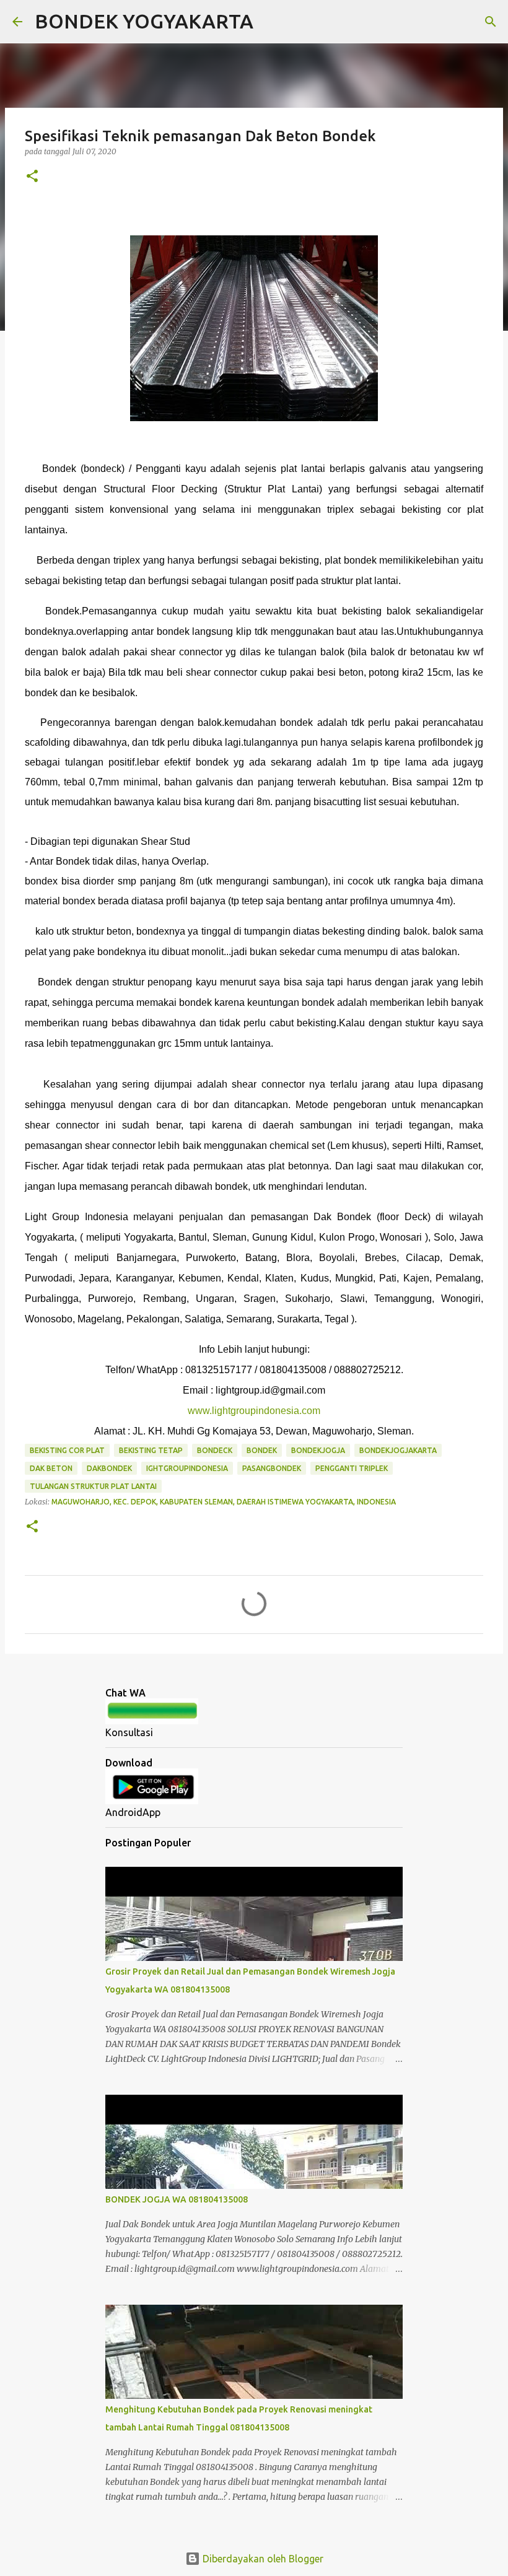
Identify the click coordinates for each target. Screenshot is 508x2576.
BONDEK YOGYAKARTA (144, 21)
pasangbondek (272, 1468)
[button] (32, 177)
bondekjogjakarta (398, 1450)
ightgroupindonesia (187, 1468)
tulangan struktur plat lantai (93, 1486)
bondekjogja (318, 1450)
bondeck (215, 1450)
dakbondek (109, 1468)
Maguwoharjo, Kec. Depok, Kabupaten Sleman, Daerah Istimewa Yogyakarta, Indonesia (224, 1502)
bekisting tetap (151, 1450)
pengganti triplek (352, 1468)
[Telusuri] (271, 22)
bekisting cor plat (67, 1450)
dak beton (51, 1468)
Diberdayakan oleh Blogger (262, 2559)
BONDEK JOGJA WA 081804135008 (177, 2199)
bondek (262, 1450)
